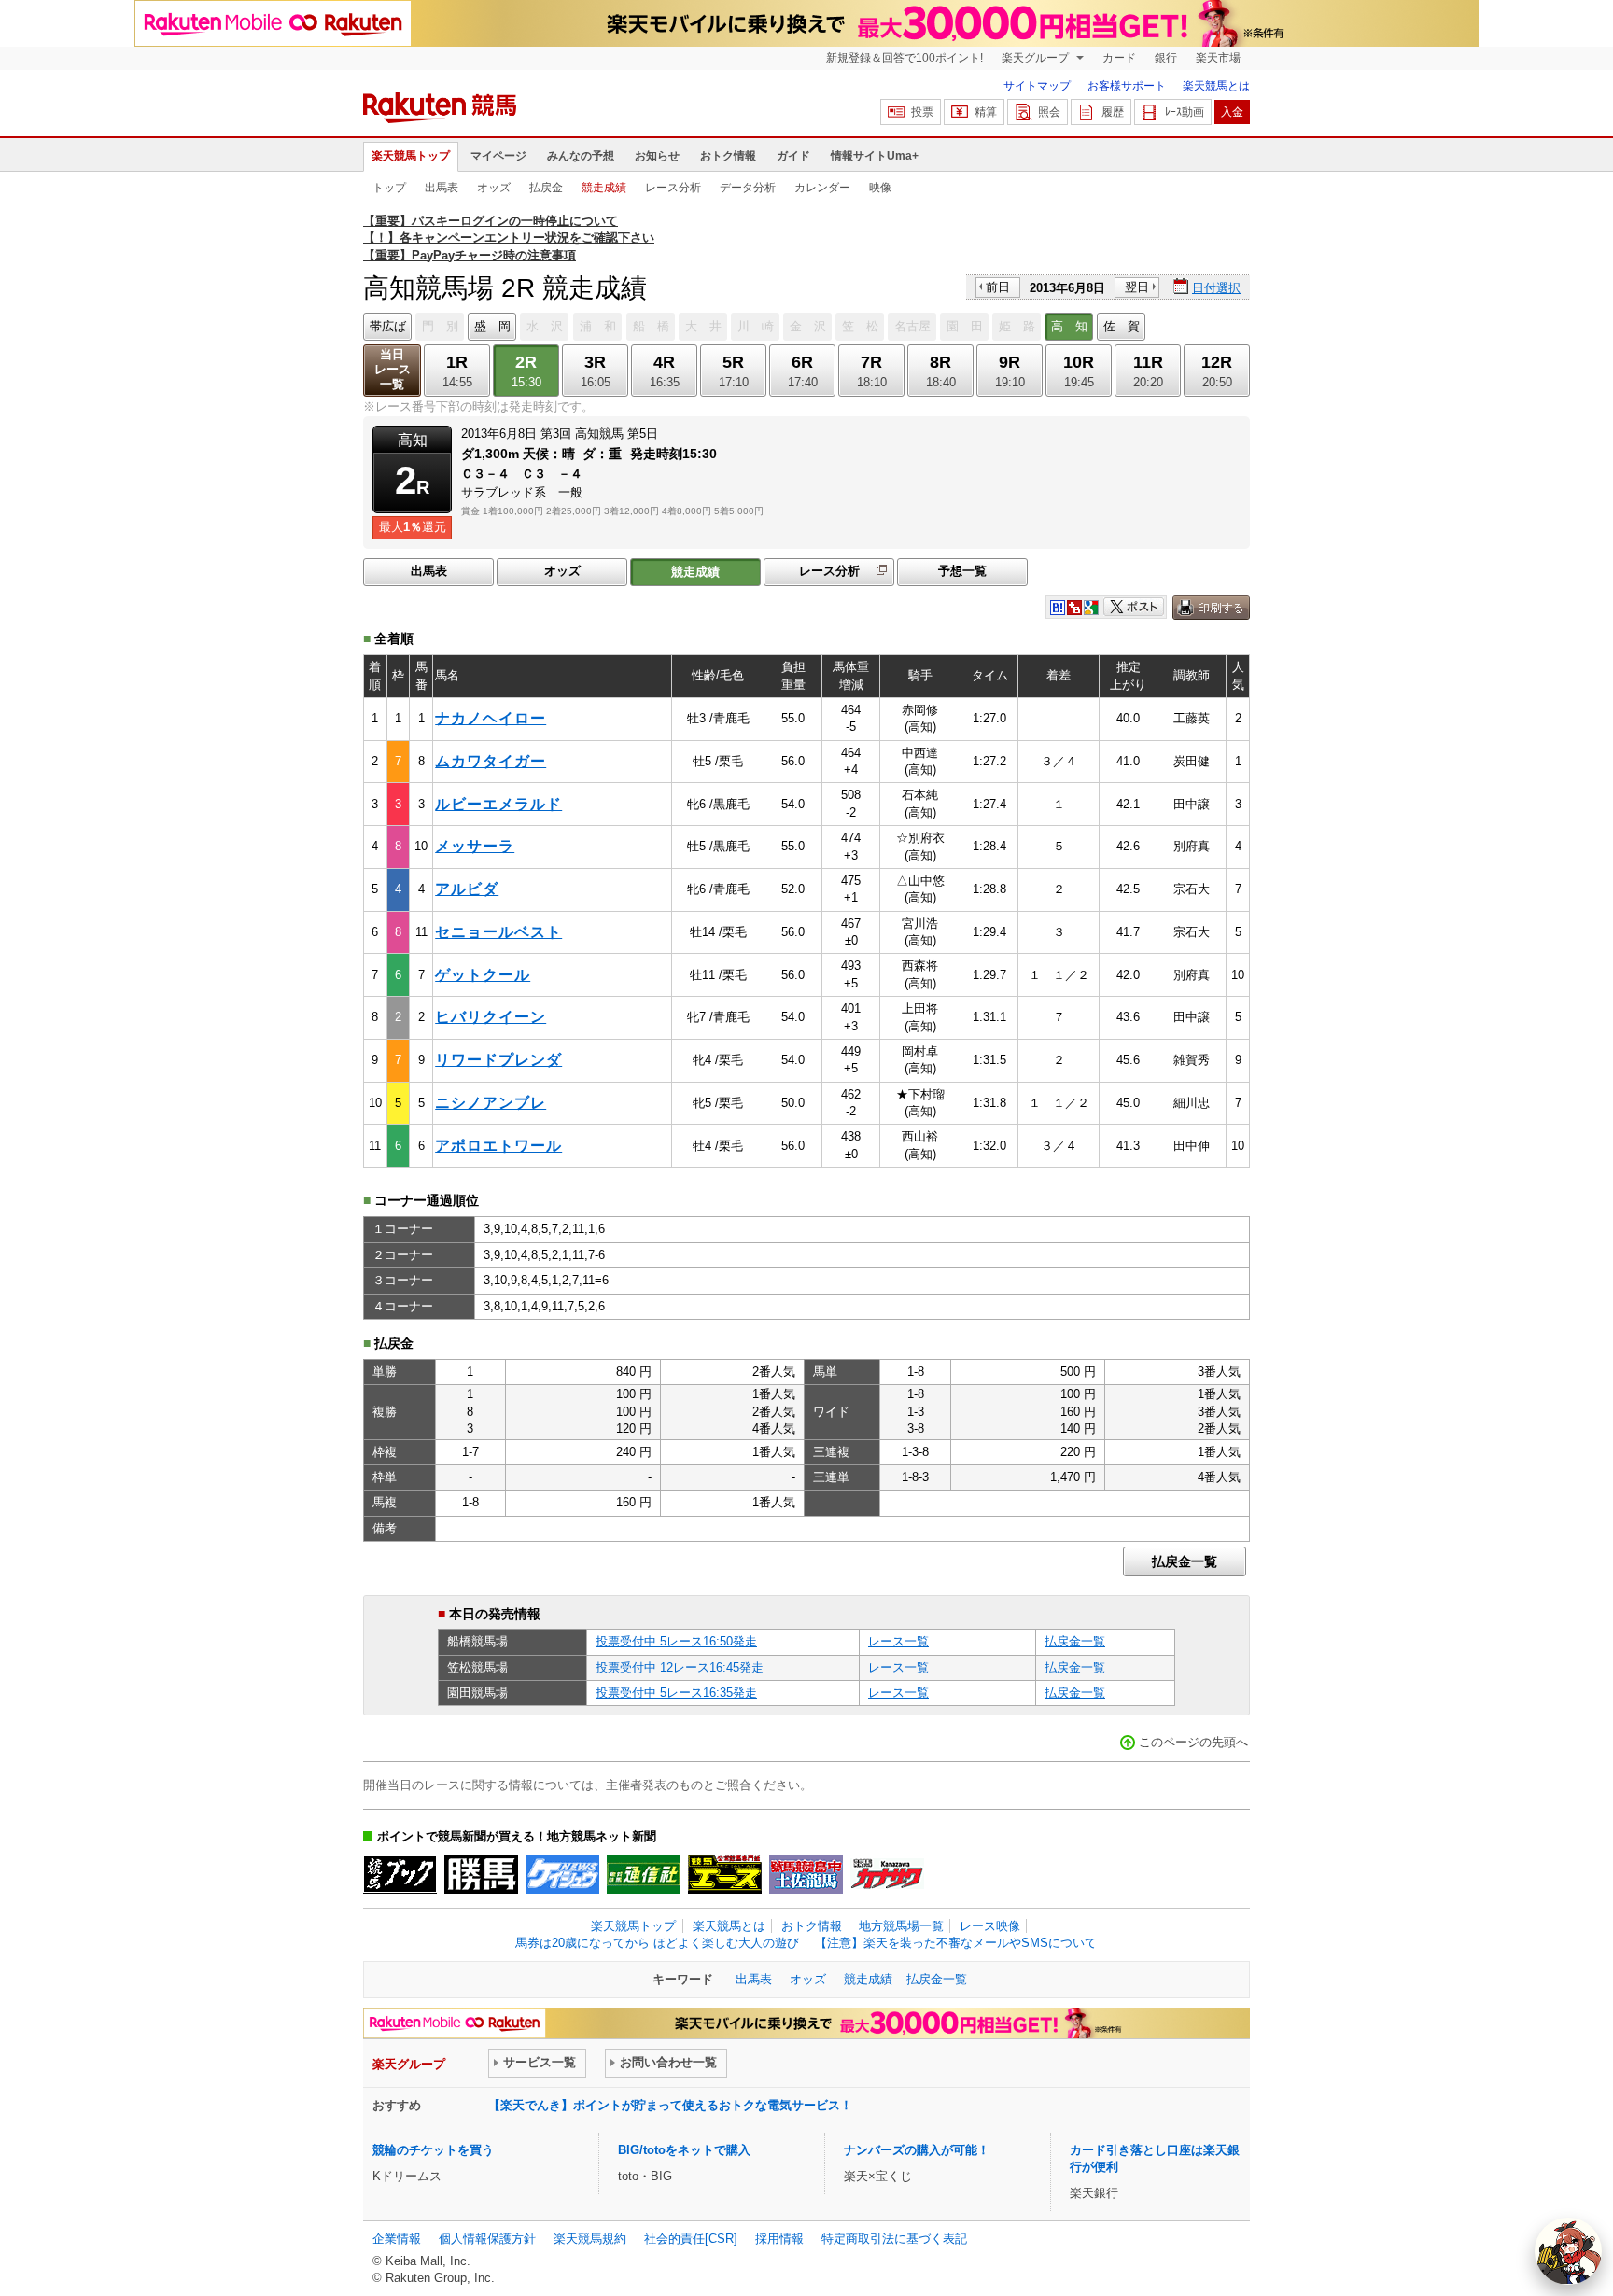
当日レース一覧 (393, 369)
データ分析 (748, 188)
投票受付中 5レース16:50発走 (676, 1641)
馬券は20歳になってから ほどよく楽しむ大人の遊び (657, 1943)
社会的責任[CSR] (691, 2239)
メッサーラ (475, 846)
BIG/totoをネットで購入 (684, 2150)
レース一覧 (898, 1641)
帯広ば (388, 326)
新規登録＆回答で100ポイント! (905, 58)
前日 (998, 287)
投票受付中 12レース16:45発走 (680, 1667)
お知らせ (657, 156)
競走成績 (604, 188)
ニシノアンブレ (491, 1103)
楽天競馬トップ (411, 156)
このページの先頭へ (1193, 1742)
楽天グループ (1037, 58)
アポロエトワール (498, 1146)
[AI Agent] (1568, 2251)
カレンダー (822, 188)
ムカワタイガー (491, 761)
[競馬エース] (725, 1874)
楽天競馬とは (1216, 86)
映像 (880, 188)
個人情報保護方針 (487, 2239)
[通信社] (644, 1874)
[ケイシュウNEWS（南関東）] (562, 1874)
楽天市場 (1218, 58)
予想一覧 (962, 571)
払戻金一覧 (1185, 1561)
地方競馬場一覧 (901, 1926)
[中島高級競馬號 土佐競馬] (806, 1874)
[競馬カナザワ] (887, 1874)
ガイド (793, 156)
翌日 (1137, 287)
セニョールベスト (498, 932)
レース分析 (673, 188)
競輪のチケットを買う (433, 2150)
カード (1119, 58)
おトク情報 (728, 156)
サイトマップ (1037, 86)
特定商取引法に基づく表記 (894, 2239)
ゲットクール (483, 975)
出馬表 (442, 188)
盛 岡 (492, 326)
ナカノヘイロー (491, 718)
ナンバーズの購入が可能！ (917, 2150)
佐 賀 (1122, 326)
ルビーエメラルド (498, 804)
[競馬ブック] (400, 1874)
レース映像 (990, 1926)
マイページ (498, 156)
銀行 (1166, 58)
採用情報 (779, 2239)
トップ (389, 188)
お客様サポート (1127, 86)
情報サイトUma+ (875, 156)
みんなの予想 (581, 156)
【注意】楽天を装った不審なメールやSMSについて (956, 1943)
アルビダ (467, 889)
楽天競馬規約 (590, 2239)
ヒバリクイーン (491, 1017)
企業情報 (397, 2239)
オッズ (494, 188)
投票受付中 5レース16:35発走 (676, 1693)
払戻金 (546, 188)
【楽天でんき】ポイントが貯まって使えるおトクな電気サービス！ (670, 2105)
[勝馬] (481, 1874)
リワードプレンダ (498, 1060)
